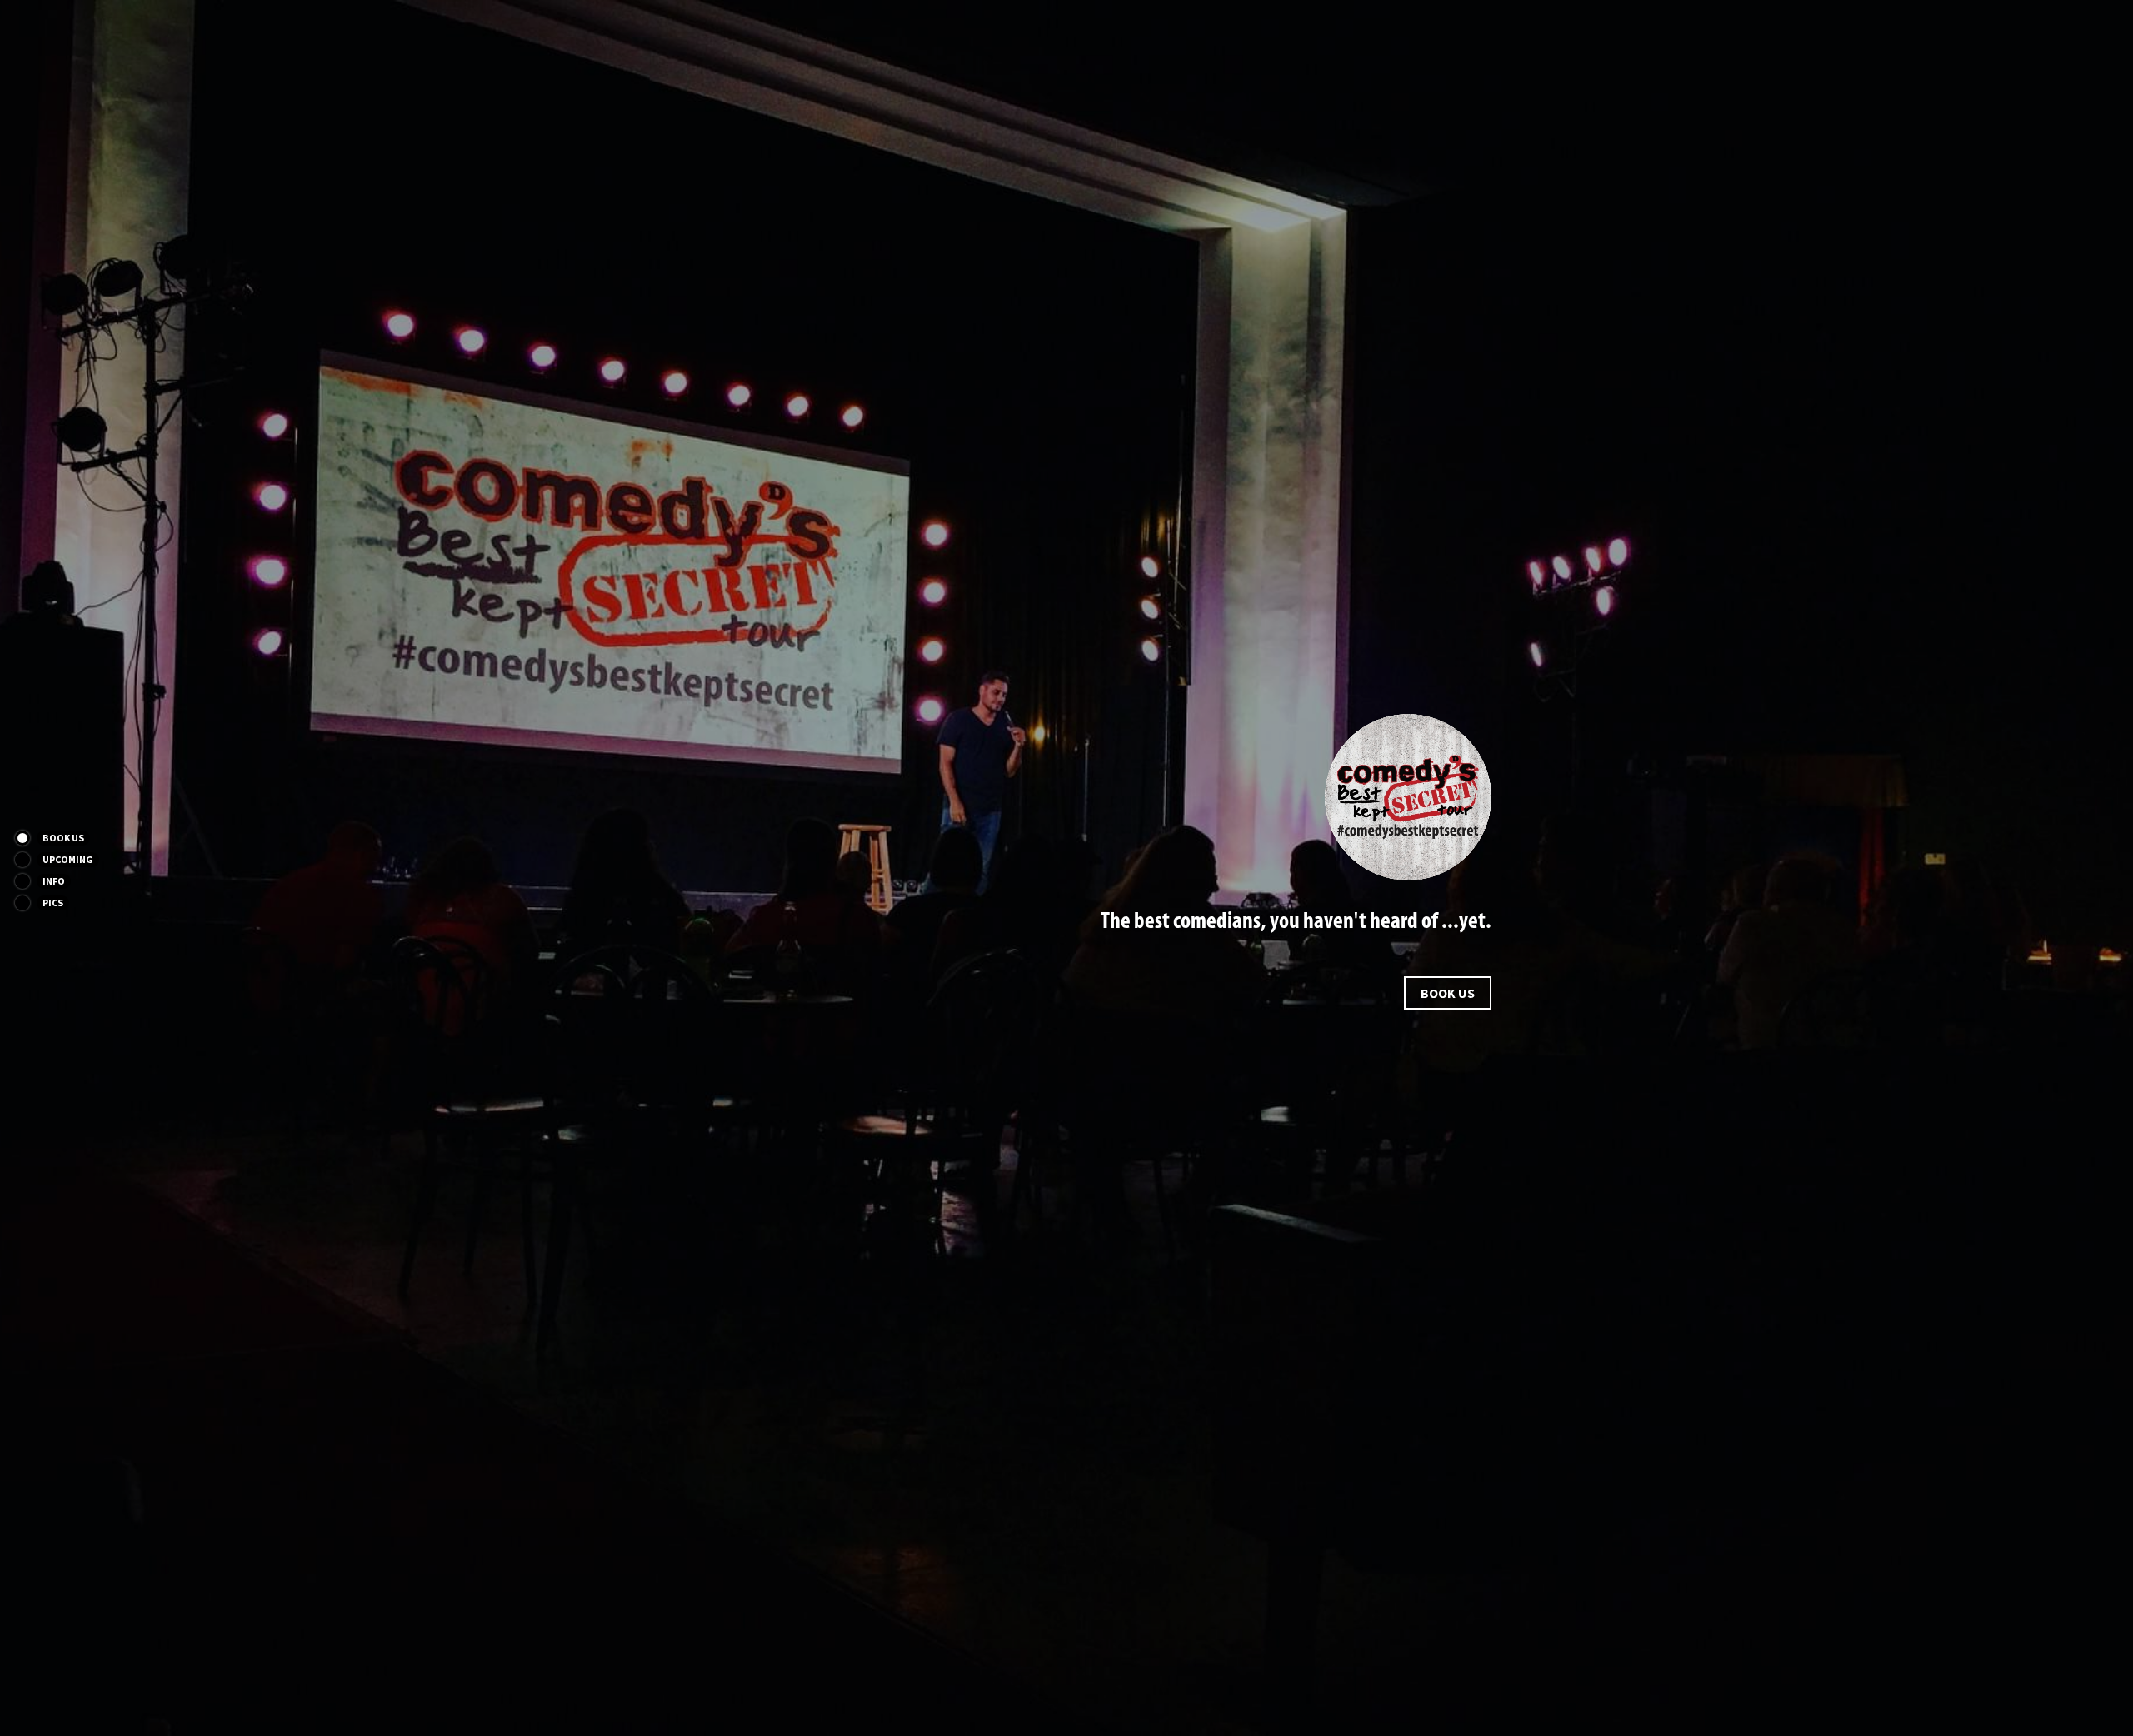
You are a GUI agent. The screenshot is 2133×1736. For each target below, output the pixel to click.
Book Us (1448, 993)
